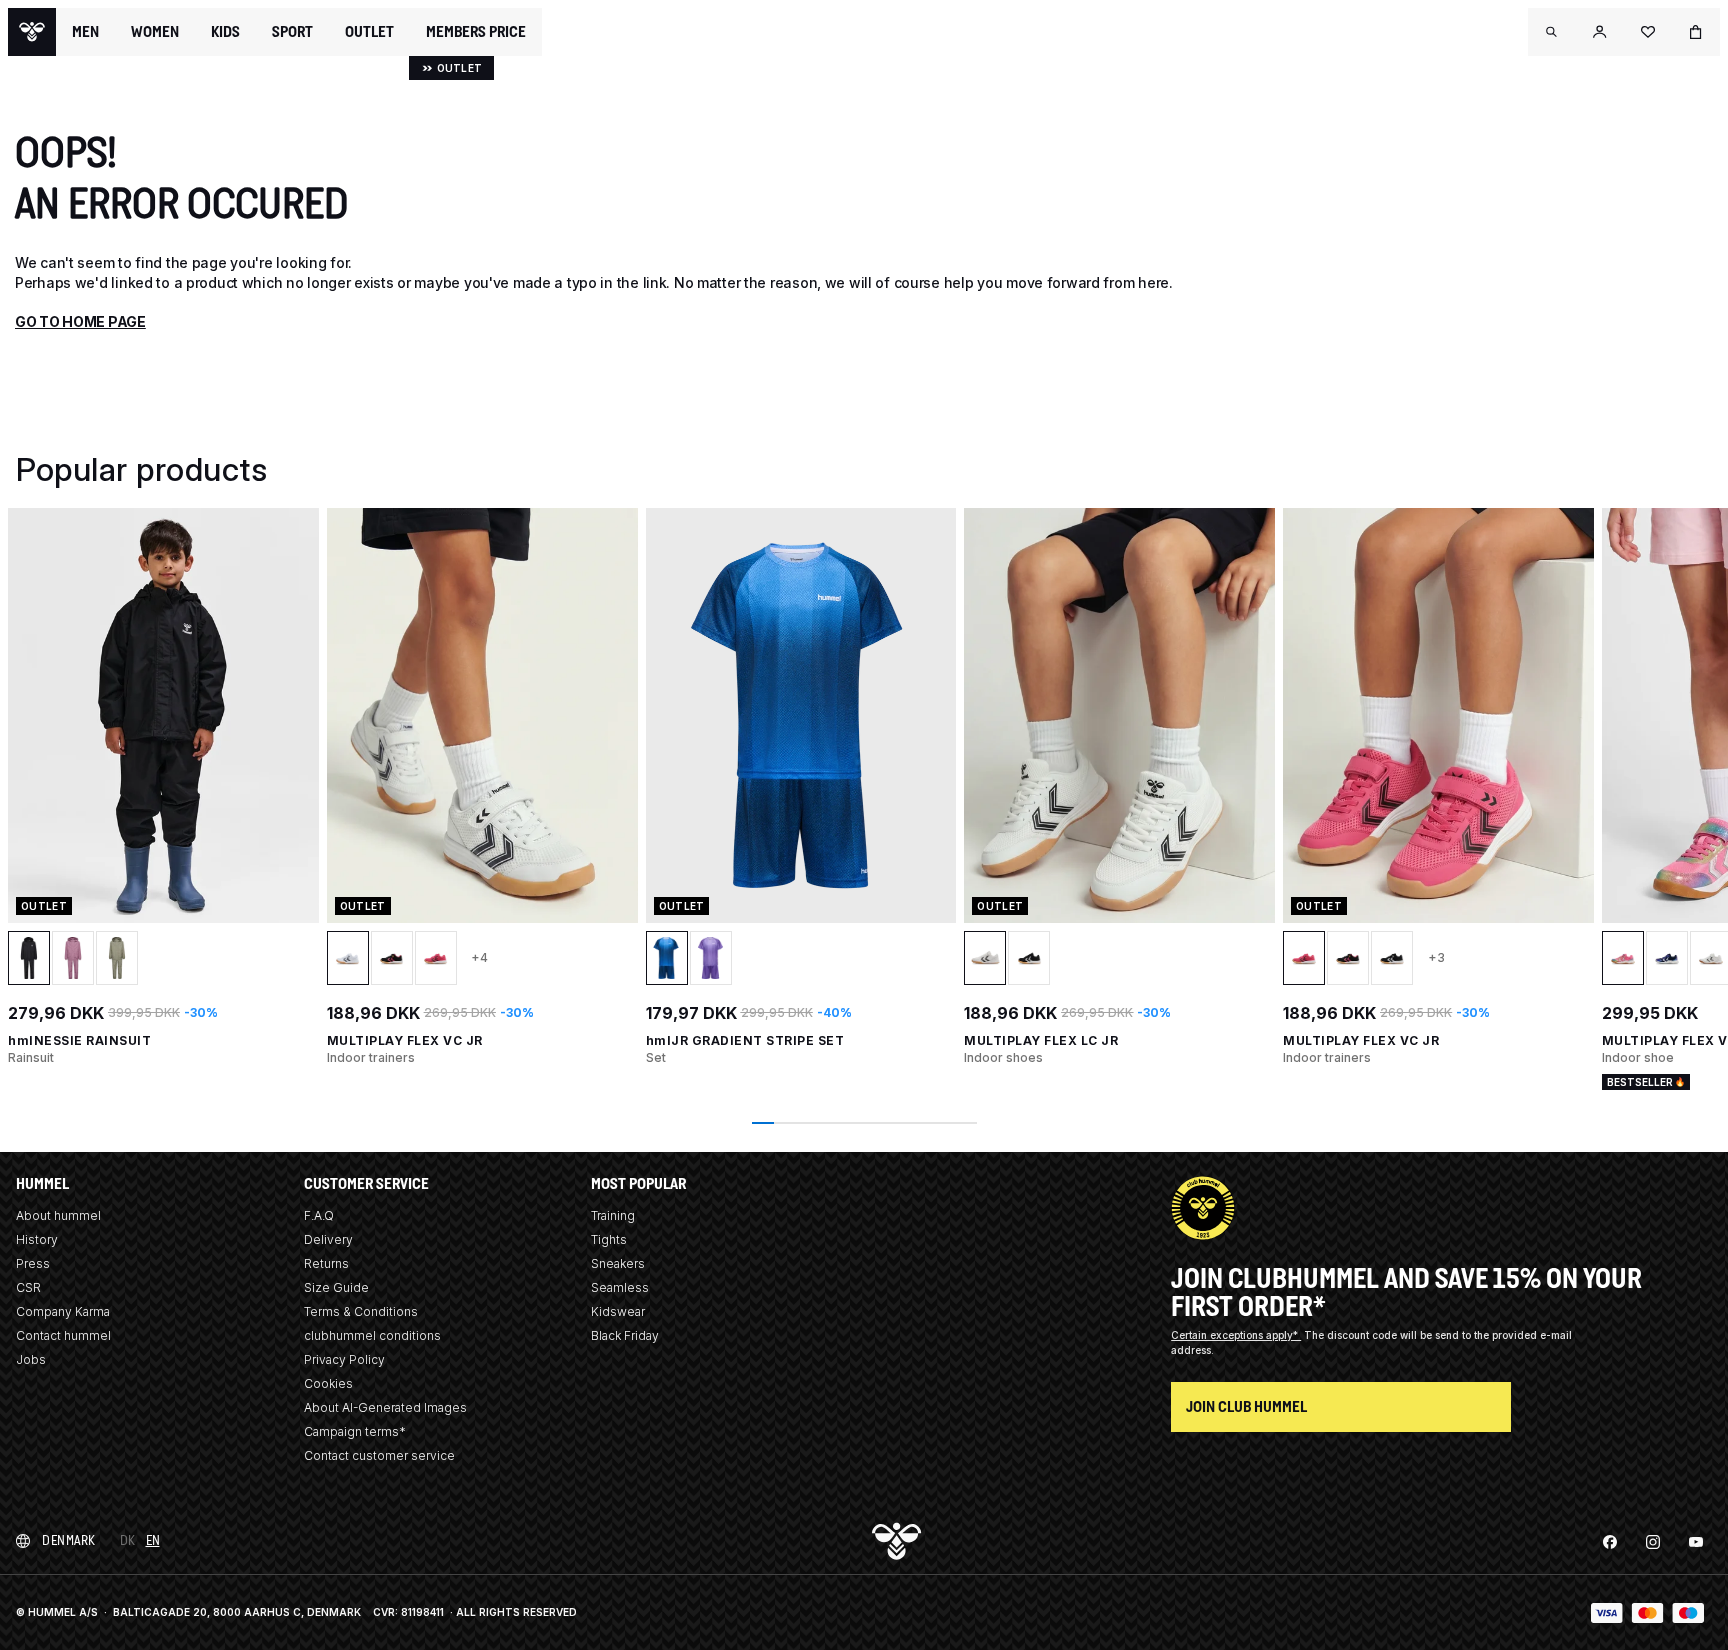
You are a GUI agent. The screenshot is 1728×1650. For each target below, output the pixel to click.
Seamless (620, 1287)
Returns (326, 1263)
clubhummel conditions (372, 1335)
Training (613, 1215)
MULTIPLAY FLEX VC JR (405, 1040)
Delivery (328, 1239)
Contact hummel (63, 1335)
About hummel (58, 1215)
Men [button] (85, 32)
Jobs (31, 1359)
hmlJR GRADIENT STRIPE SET (745, 1040)
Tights (609, 1239)
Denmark (69, 1540)
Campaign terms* (355, 1431)
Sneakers (618, 1263)
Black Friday (625, 1335)
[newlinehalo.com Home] (32, 32)
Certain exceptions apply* (1236, 1335)
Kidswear (618, 1311)
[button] (1552, 32)
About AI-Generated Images (385, 1407)
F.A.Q (319, 1215)
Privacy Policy (344, 1359)
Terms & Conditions (361, 1311)
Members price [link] (476, 31)
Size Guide (336, 1287)
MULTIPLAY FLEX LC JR (1041, 1040)
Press (33, 1263)
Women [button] (155, 32)
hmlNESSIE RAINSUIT (79, 1040)
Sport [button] (292, 32)
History (37, 1239)
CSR (28, 1287)
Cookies (328, 1383)
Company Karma (63, 1311)
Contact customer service (379, 1455)
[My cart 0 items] (1696, 32)
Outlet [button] (369, 32)
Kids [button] (225, 32)
